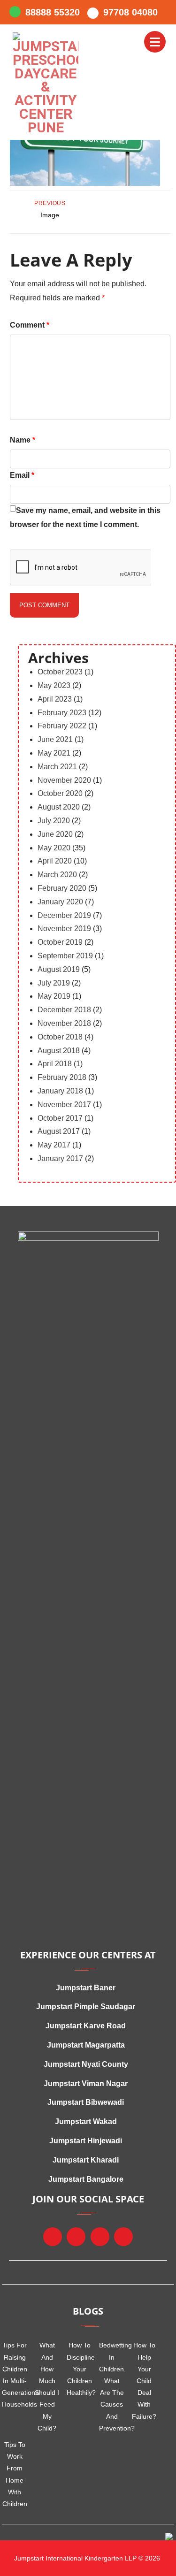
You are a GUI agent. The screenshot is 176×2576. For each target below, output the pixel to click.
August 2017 (59, 1131)
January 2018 (60, 1091)
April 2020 (55, 861)
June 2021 (55, 739)
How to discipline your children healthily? (80, 2369)
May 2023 (54, 685)
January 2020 (60, 902)
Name (23, 440)
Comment (30, 325)
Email (22, 475)
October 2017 (60, 1118)
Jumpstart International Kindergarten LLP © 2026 (86, 2558)
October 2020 (60, 793)
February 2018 (62, 1077)
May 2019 (54, 996)
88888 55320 (53, 12)
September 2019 (65, 956)
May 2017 (54, 1145)
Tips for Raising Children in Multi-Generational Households (15, 2375)
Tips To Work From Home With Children (15, 2474)
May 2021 (54, 753)
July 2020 (54, 821)
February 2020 (62, 888)
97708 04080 (130, 12)
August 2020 (59, 807)
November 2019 (64, 929)
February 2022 (62, 726)
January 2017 (60, 1158)
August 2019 (59, 969)
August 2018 (59, 1051)
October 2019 (60, 942)
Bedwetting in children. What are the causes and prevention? (112, 2386)
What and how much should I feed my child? (47, 2386)
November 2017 (64, 1105)
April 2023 (55, 699)
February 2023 (62, 713)
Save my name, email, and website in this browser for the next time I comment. (85, 517)
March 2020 (57, 875)
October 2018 (60, 1037)
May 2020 (54, 848)
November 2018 (64, 1023)
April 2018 (55, 1064)
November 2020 (64, 780)
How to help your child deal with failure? (144, 2381)
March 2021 (57, 767)
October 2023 (60, 672)
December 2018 (64, 1010)
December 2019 (64, 915)
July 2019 (54, 983)
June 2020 (55, 834)
